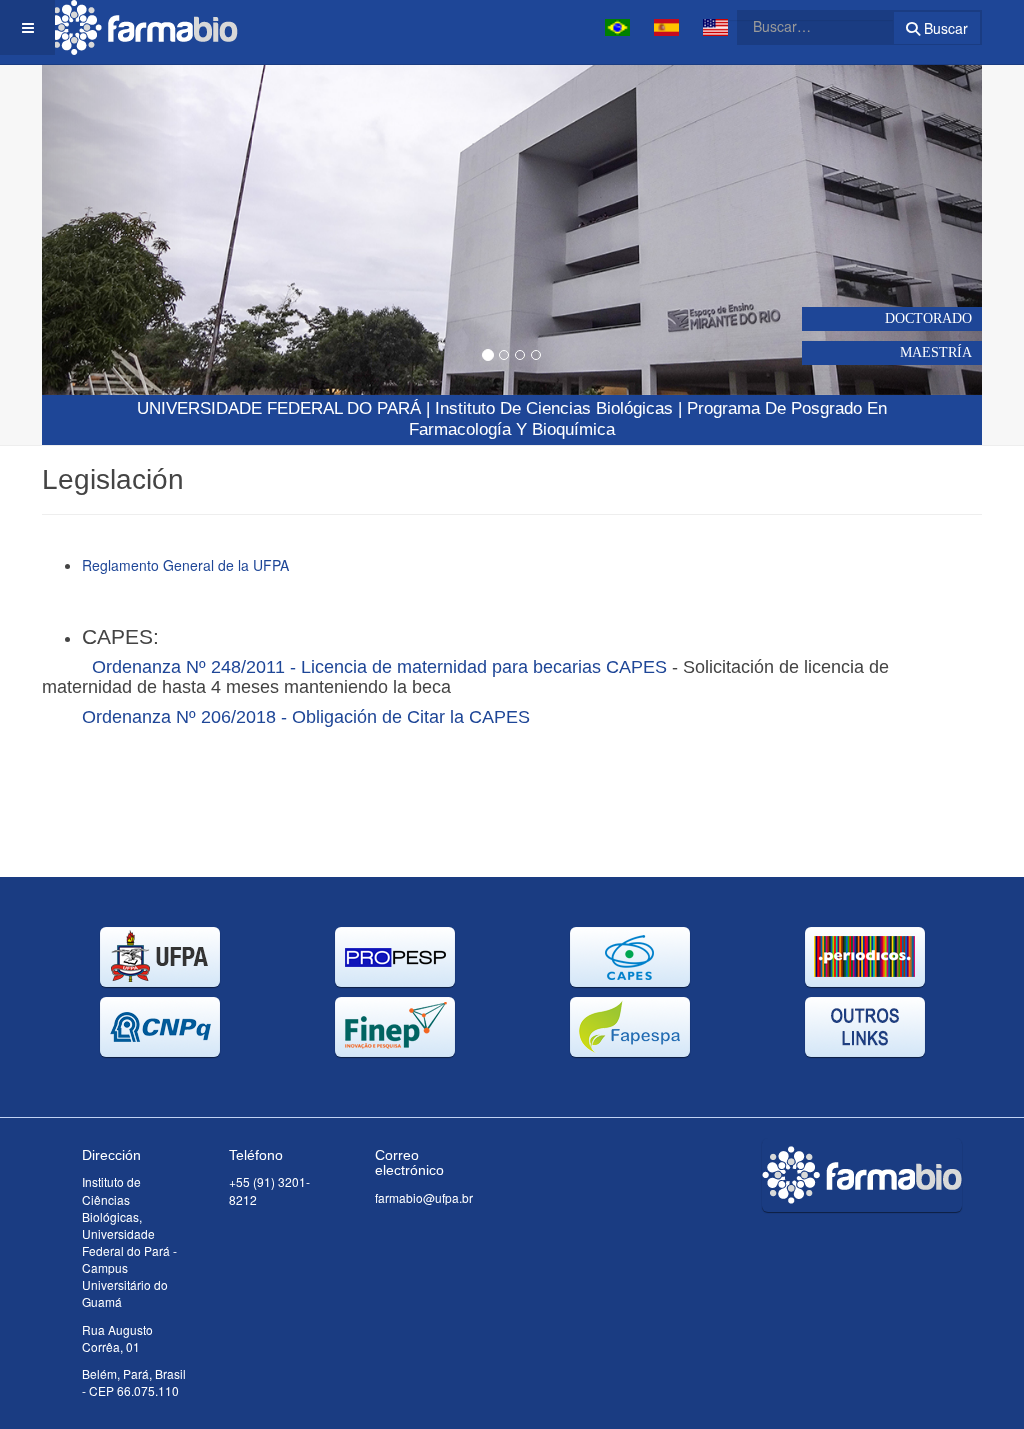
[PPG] (142, 27)
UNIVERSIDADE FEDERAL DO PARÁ (279, 408)
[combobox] (803, 26)
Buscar (944, 28)
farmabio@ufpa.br (424, 1197)
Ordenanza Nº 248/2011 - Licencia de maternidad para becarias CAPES (379, 667)
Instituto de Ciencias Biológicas (554, 408)
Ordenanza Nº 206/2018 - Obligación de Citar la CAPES (306, 717)
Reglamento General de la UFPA (185, 565)
